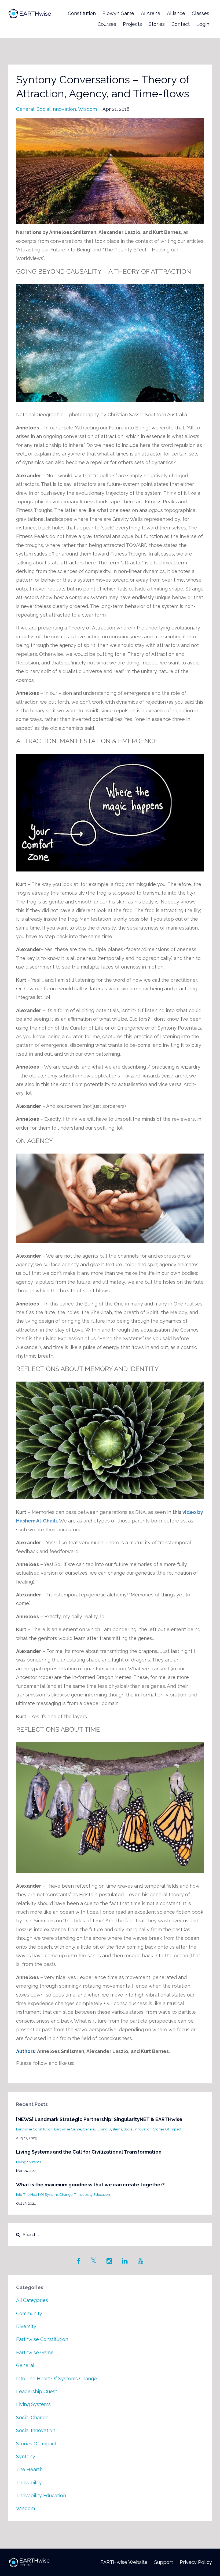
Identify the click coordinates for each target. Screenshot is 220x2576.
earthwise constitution (34, 2129)
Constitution (82, 13)
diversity (26, 2326)
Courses (107, 24)
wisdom (87, 109)
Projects (132, 24)
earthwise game (68, 2129)
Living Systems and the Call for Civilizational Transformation (89, 2152)
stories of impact (167, 2129)
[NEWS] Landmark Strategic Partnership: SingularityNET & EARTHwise (99, 2119)
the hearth (29, 2469)
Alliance (176, 13)
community (29, 2313)
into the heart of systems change (44, 2194)
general (25, 109)
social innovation (56, 109)
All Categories (32, 2300)
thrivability (29, 2483)
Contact (181, 24)
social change (32, 2417)
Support (164, 2562)
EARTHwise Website (124, 2562)
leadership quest (37, 2391)
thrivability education (92, 2194)
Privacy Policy (196, 2562)
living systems (110, 2129)
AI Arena (151, 13)
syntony (26, 2456)
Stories (157, 24)
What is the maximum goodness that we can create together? (90, 2185)
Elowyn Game (118, 13)
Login (203, 24)
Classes (201, 13)
